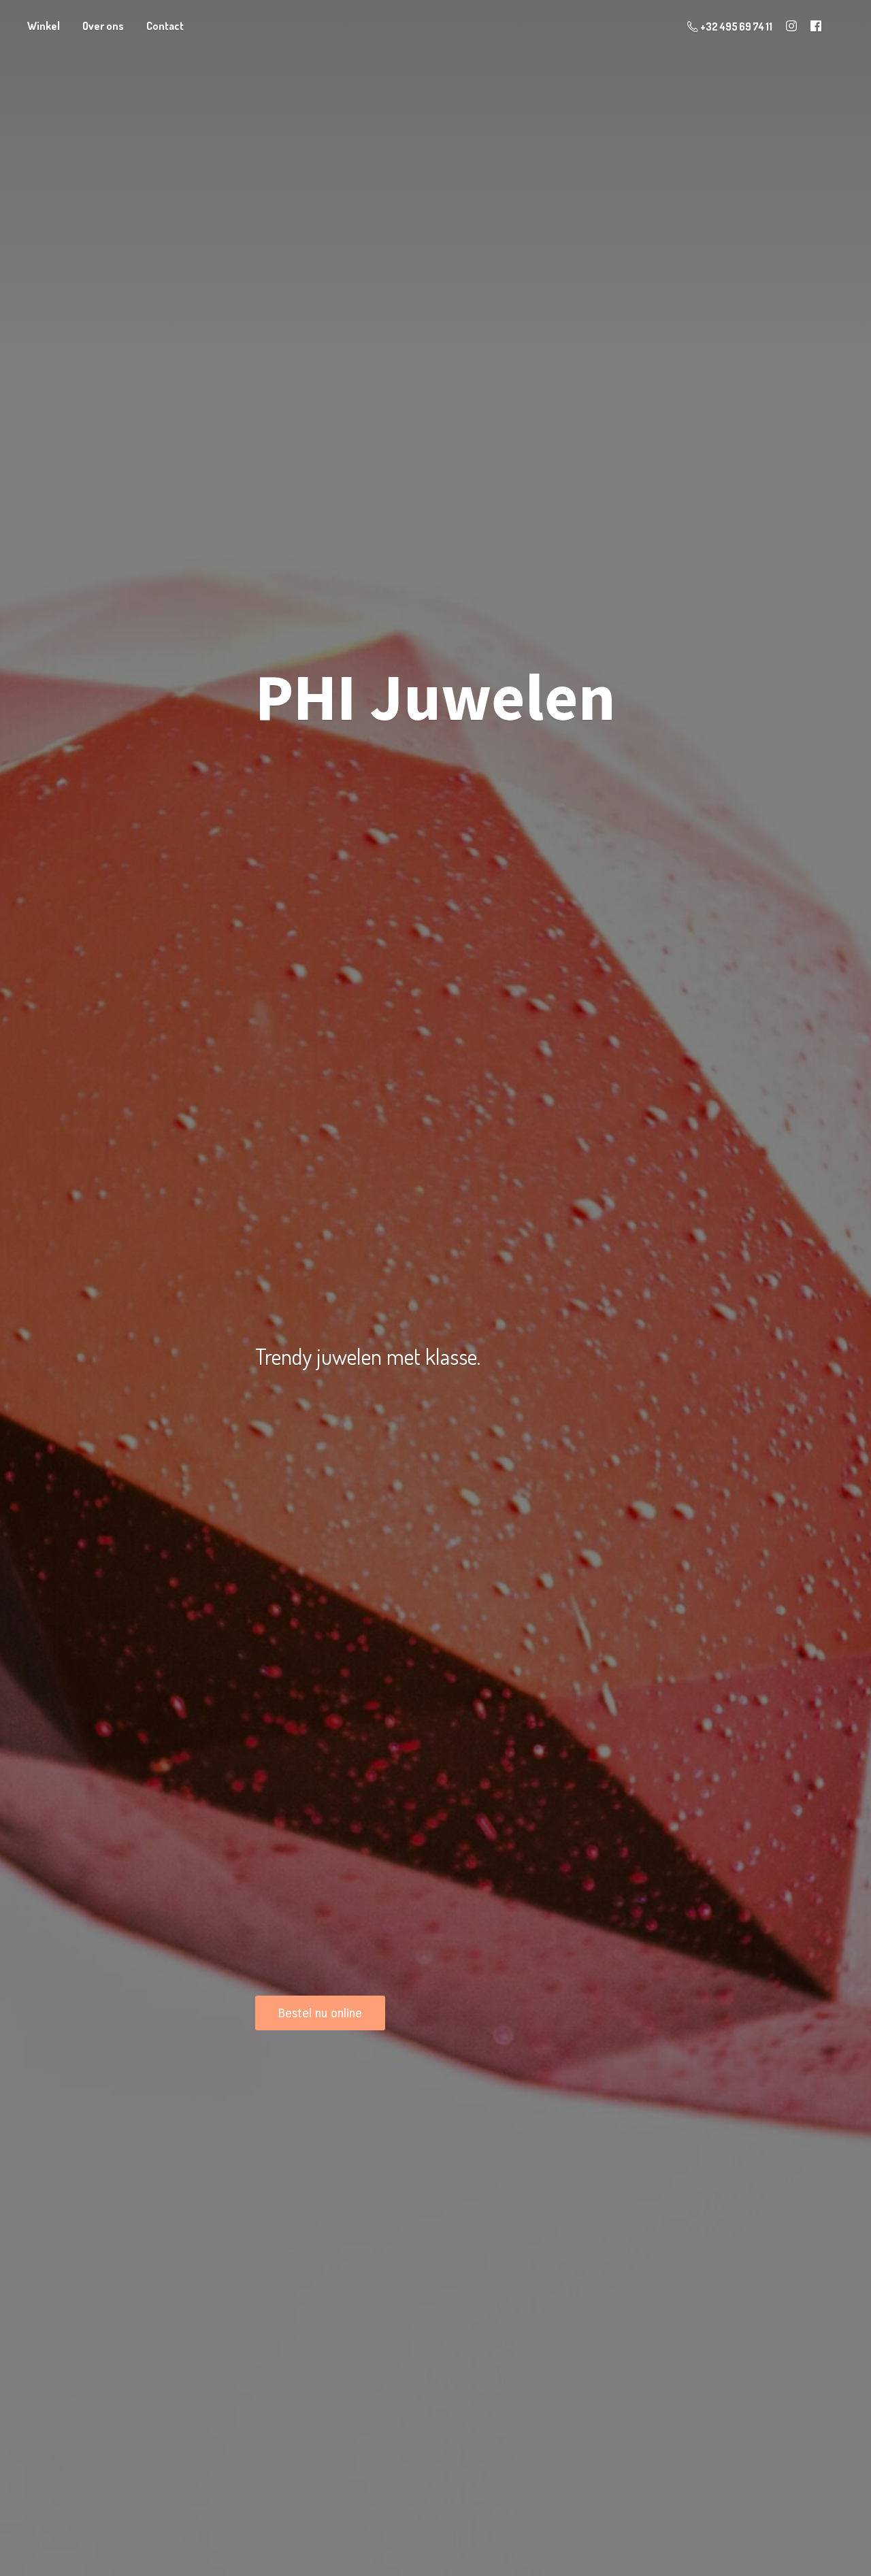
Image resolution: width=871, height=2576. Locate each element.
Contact (165, 26)
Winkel (44, 26)
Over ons (103, 26)
